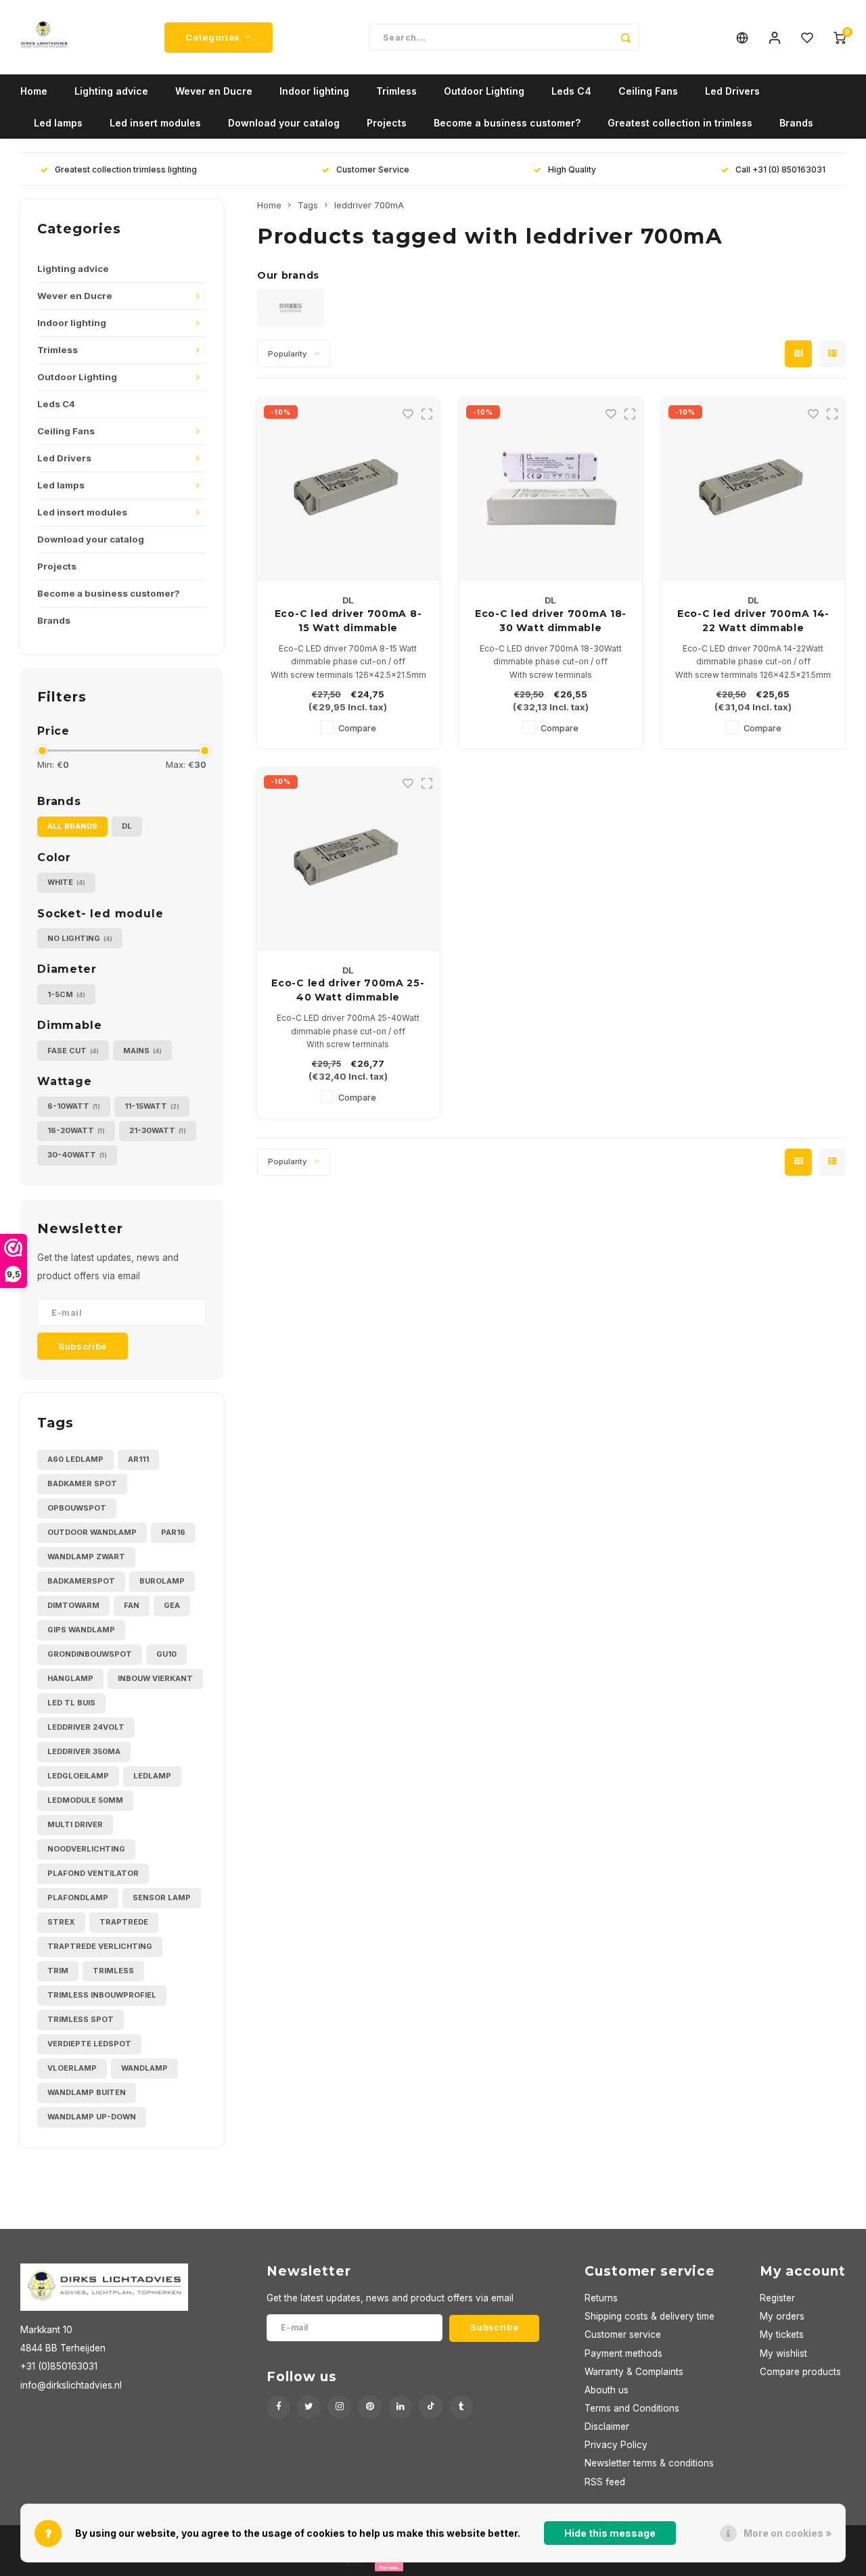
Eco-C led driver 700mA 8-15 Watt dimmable (348, 621)
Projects (387, 123)
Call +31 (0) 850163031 (780, 169)
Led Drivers (732, 91)
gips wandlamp (81, 1630)
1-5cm (66, 994)
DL (127, 826)
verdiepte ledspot (89, 2044)
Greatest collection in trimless (680, 123)
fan (132, 1605)
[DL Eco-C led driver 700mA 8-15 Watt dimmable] (348, 490)
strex (61, 1922)
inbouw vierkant (155, 1678)
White (66, 882)
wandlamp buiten (87, 2092)
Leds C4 (571, 91)
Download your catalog (284, 123)
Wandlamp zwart (86, 1557)
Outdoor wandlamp (92, 1532)
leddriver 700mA (369, 205)
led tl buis (71, 1703)
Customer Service (373, 169)
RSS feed (605, 2482)
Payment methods (623, 2353)
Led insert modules (155, 123)
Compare (357, 728)
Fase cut (73, 1051)
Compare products (800, 2372)
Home (34, 91)
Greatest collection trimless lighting (126, 169)
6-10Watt (74, 1106)
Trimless (396, 91)
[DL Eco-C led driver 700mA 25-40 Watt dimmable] (348, 860)
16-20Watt (76, 1130)
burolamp (162, 1581)
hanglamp (70, 1678)
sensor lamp (162, 1897)
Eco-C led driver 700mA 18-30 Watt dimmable (551, 621)
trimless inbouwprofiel (102, 1995)
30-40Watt (77, 1155)
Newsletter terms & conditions (649, 2463)
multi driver (75, 1824)
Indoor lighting (314, 91)
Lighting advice (111, 91)
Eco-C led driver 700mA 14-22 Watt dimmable (753, 621)
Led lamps (58, 123)
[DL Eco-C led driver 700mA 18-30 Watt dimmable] (551, 490)
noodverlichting (86, 1849)
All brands (72, 826)
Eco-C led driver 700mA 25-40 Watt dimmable (348, 990)
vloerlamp (72, 2068)
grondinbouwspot (90, 1654)
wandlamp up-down (92, 2117)
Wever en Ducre (214, 91)
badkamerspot (81, 1581)
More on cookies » (788, 2533)
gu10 (166, 1654)
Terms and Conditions (632, 2408)
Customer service (623, 2334)
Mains (142, 1051)
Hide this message (610, 2533)
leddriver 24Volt (86, 1727)
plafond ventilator (93, 1873)
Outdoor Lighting (484, 91)
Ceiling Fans (648, 91)
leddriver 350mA (84, 1751)
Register (777, 2298)
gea (172, 1605)
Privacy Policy (616, 2445)
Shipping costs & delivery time (649, 2316)
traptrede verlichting (100, 1946)
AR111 (138, 1459)
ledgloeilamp (78, 1776)
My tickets (782, 2334)
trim (58, 1971)
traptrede (124, 1922)
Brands (796, 123)
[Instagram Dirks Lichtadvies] (339, 2407)
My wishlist (783, 2353)
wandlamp (144, 2068)
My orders (782, 2316)
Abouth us (607, 2390)
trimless (113, 1971)
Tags (308, 205)
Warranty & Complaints (634, 2372)
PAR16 (173, 1532)
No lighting (80, 938)
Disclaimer (607, 2426)
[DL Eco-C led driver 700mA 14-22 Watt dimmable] (753, 490)
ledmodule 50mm (85, 1800)
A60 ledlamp (75, 1459)
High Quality (572, 169)
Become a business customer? (507, 123)
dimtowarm (73, 1605)
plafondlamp (78, 1897)
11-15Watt (152, 1106)
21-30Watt (158, 1130)
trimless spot (81, 2019)
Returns (601, 2298)
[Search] (626, 37)
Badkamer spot (82, 1483)
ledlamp (152, 1776)
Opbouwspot (77, 1508)
